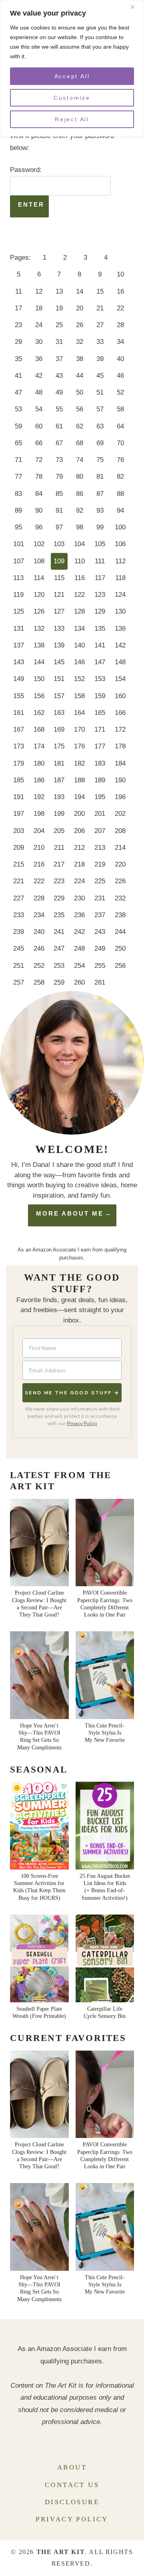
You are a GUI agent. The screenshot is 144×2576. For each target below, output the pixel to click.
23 (18, 325)
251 (19, 966)
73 (59, 460)
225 (100, 881)
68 (80, 443)
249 (100, 948)
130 (120, 611)
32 (80, 342)
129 (100, 611)
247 (59, 948)
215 (19, 864)
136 (120, 629)
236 (79, 915)
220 (120, 864)
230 (79, 898)
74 (80, 460)
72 (39, 460)
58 (120, 409)
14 (80, 291)
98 (80, 527)
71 (18, 460)
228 (39, 898)
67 (59, 443)
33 (100, 342)
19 (59, 308)
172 (120, 729)
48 (39, 392)
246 (39, 948)
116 (80, 578)
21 (100, 308)
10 (120, 274)
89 (18, 510)
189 (100, 780)
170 (79, 729)
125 (19, 611)
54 (39, 409)
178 (120, 746)
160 (120, 696)
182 (79, 763)
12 (39, 291)
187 (59, 780)
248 (79, 948)
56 (80, 409)
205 (59, 831)
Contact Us (72, 2485)
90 (39, 510)
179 (19, 763)
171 (100, 729)
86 (80, 494)
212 (79, 848)
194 (79, 797)
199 (59, 814)
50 (80, 392)
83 (18, 494)
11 (19, 291)
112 (120, 561)
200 (79, 814)
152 (79, 679)
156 (39, 696)
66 (39, 443)
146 (79, 662)
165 (100, 713)
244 (120, 932)
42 (39, 376)
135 (100, 629)
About (72, 2467)
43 (59, 376)
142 (120, 645)
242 (79, 932)
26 (80, 325)
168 (39, 729)
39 (100, 359)
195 (100, 797)
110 (80, 561)
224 (79, 881)
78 (39, 477)
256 (120, 966)
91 (59, 510)
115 (59, 578)
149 (19, 679)
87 (100, 494)
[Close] (136, 7)
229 (59, 898)
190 (120, 780)
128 (79, 611)
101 (19, 544)
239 (19, 932)
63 (100, 426)
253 (59, 966)
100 (120, 527)
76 (120, 460)
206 (79, 831)
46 (120, 376)
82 (120, 477)
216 (39, 864)
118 (120, 578)
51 (100, 392)
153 (100, 679)
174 (39, 746)
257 (19, 982)
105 (100, 544)
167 (19, 729)
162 (39, 713)
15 (100, 291)
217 (59, 864)
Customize (72, 98)
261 (100, 982)
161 (19, 713)
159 (100, 696)
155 (19, 696)
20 (80, 308)
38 (80, 359)
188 (79, 780)
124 (120, 595)
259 (59, 982)
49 (59, 392)
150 (39, 679)
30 (39, 342)
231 (100, 898)
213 (100, 848)
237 (100, 915)
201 (100, 814)
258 (39, 982)
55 (59, 409)
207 (100, 831)
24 (39, 325)
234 (39, 915)
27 (100, 325)
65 (18, 443)
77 (18, 477)
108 (39, 561)
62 (80, 426)
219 (100, 864)
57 (100, 409)
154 (120, 679)
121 (59, 595)
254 (79, 966)
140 (79, 645)
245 (19, 948)
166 (120, 713)
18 (39, 308)
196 (120, 797)
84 (39, 494)
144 (39, 662)
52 (120, 392)
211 (59, 848)
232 (120, 898)
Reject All (72, 119)
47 (18, 392)
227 (19, 898)
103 (59, 544)
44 (80, 376)
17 (18, 308)
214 (120, 848)
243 (100, 932)
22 (120, 308)
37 (59, 359)
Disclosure (72, 2502)
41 (18, 376)
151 (59, 679)
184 (120, 763)
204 (39, 831)
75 (100, 460)
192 (39, 797)
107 (19, 561)
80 (80, 477)
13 (59, 291)
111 (100, 561)
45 (100, 376)
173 (19, 746)
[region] (72, 68)
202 (120, 814)
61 (59, 426)
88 (120, 494)
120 (39, 595)
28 (120, 325)
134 (79, 629)
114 (39, 578)
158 (79, 696)
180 (39, 763)
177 (100, 746)
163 (59, 713)
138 (39, 645)
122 (79, 595)
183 (100, 763)
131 (19, 629)
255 (100, 966)
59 (18, 426)
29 (18, 342)
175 (59, 746)
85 (59, 494)
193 (59, 797)
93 (100, 510)
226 (120, 881)
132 (39, 629)
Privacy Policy (82, 1423)
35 (18, 359)
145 (59, 662)
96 (39, 527)
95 (18, 527)
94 (120, 510)
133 (59, 629)
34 (120, 342)
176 (79, 746)
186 (39, 780)
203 (19, 831)
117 (100, 578)
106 (120, 544)
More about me (70, 1213)
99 (100, 527)
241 (59, 932)
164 (79, 713)
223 (59, 881)
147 (100, 662)
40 (120, 359)
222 (39, 881)
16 (120, 291)
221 (19, 881)
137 (19, 645)
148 (120, 662)
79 (59, 477)
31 (59, 342)
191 (19, 797)
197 (19, 814)
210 (39, 848)
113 (18, 578)
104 (79, 544)
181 (59, 763)
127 (59, 611)
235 (59, 915)
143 (19, 662)
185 (19, 780)
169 (59, 729)
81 (100, 477)
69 (100, 443)
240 (39, 932)
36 (39, 359)
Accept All (72, 76)
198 (39, 814)
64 (120, 426)
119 (18, 595)
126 (39, 611)
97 (59, 527)
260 (79, 982)
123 (100, 595)
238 (120, 915)
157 (59, 696)
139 (59, 645)
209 (19, 848)
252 (39, 966)
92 (80, 510)
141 (100, 645)
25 (59, 325)
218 (79, 864)
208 (120, 831)
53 (18, 409)
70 (120, 443)
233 (19, 915)
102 (39, 544)
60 (39, 426)
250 (120, 948)
